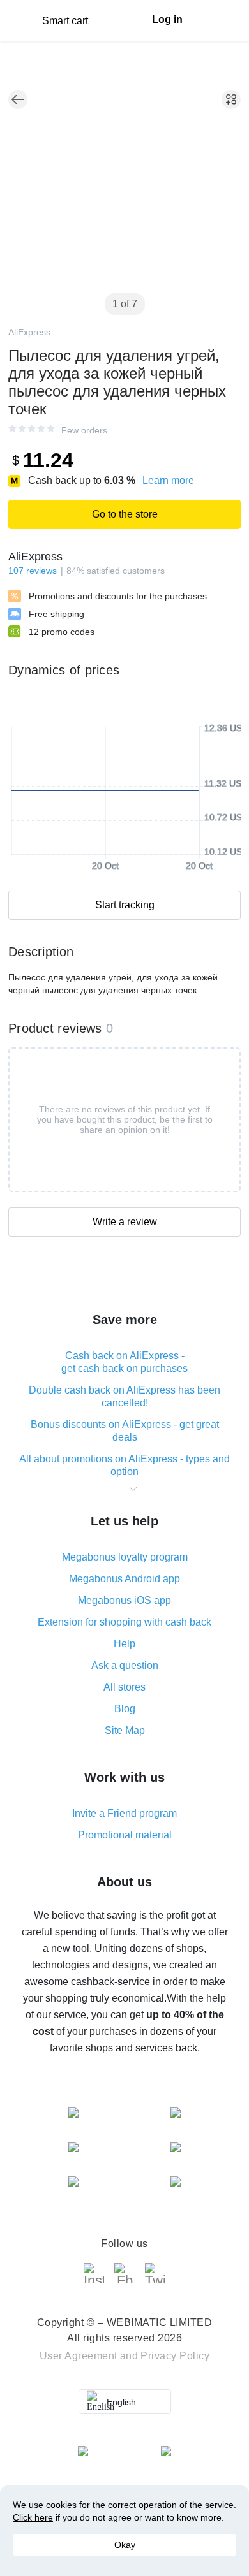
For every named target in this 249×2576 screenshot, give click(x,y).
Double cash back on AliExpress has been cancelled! (124, 1396)
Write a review (125, 1222)
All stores (124, 1687)
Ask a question (125, 1665)
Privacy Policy (175, 2356)
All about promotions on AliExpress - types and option (124, 1465)
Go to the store (125, 514)
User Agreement (79, 2356)
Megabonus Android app (124, 1579)
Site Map (125, 1730)
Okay (125, 2545)
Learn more (168, 480)
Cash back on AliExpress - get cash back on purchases (124, 1362)
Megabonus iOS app (124, 1600)
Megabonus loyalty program (125, 1557)
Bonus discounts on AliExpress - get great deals (125, 1431)
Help (124, 1644)
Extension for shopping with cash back (124, 1622)
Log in (167, 19)
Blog (125, 1709)
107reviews (33, 571)
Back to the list (18, 99)
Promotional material (125, 1835)
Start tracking (125, 905)
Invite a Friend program (124, 1813)
